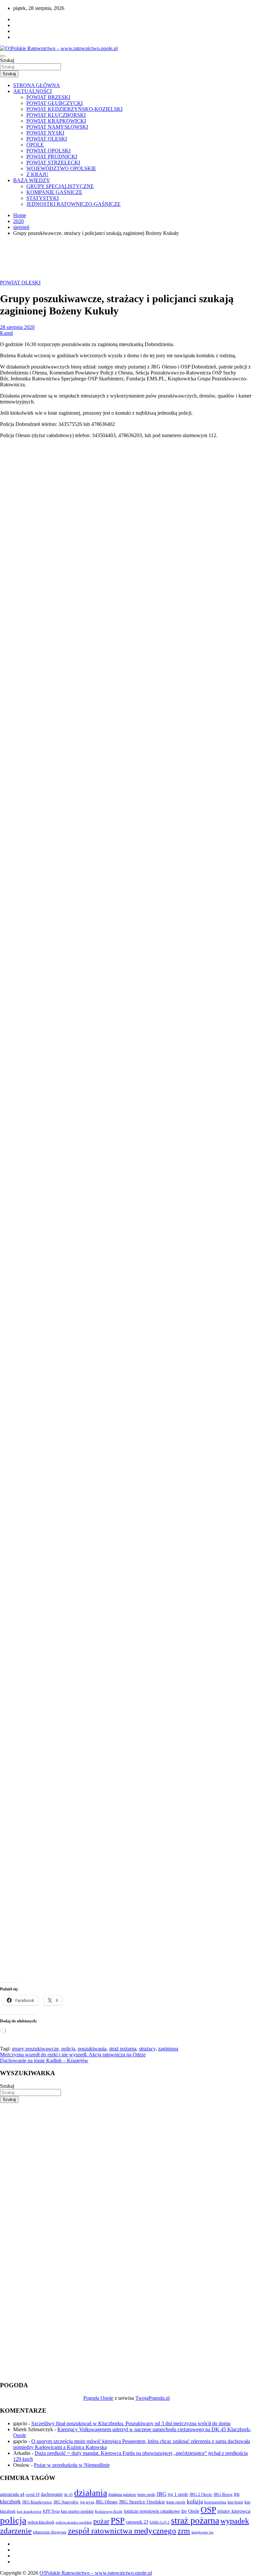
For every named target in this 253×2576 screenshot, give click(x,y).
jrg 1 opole (178, 2494)
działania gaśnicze (122, 2495)
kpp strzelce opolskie (77, 2511)
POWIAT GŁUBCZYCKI (55, 103)
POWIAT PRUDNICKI (52, 157)
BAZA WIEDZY (32, 180)
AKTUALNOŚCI (32, 91)
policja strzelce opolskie (74, 2522)
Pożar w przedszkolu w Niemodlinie (72, 2465)
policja (68, 2049)
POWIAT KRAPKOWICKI (56, 121)
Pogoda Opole (98, 2398)
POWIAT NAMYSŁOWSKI (57, 127)
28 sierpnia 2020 (17, 327)
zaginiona (168, 2049)
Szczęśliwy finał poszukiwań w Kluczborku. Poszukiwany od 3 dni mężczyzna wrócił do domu (131, 2423)
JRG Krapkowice (37, 2502)
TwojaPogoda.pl (153, 2398)
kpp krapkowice (29, 2512)
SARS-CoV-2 (160, 2522)
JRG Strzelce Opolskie (142, 2502)
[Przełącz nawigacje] (3, 56)
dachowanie (52, 2494)
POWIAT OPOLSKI (48, 151)
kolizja (195, 2501)
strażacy (147, 2049)
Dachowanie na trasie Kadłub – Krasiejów (44, 2061)
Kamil (6, 333)
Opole (194, 2511)
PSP (118, 2521)
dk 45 (68, 2495)
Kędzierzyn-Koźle (109, 2511)
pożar (101, 2521)
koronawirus (215, 2502)
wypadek (235, 2521)
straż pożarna (123, 2049)
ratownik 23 (137, 2522)
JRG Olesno (107, 2502)
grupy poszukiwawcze (35, 2049)
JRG (161, 2494)
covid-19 (33, 2495)
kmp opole (176, 2502)
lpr (184, 2511)
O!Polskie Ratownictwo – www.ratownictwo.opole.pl (96, 2573)
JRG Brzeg (223, 2494)
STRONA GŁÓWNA (37, 85)
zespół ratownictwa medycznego (122, 2531)
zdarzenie (16, 2531)
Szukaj (7, 60)
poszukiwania (92, 2049)
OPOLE (35, 145)
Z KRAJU (37, 174)
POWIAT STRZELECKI (53, 162)
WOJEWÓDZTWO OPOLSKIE (61, 168)
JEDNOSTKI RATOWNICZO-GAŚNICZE (73, 204)
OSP (208, 2510)
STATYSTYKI (42, 198)
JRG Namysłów (66, 2502)
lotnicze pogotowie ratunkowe (152, 2511)
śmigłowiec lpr (203, 2532)
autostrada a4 (12, 2494)
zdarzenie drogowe (50, 2532)
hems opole (146, 2495)
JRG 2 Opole (201, 2494)
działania (91, 2493)
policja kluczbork (41, 2522)
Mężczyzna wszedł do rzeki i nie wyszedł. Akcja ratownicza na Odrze (73, 2055)
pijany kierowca (234, 2511)
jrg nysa (87, 2502)
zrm (184, 2531)
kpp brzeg (235, 2502)
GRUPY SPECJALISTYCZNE (60, 186)
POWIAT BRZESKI (48, 97)
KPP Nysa (51, 2511)
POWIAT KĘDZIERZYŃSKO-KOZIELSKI (74, 109)
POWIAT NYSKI (45, 133)
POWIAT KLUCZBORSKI (56, 115)
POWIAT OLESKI (47, 139)
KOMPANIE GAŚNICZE (54, 192)
